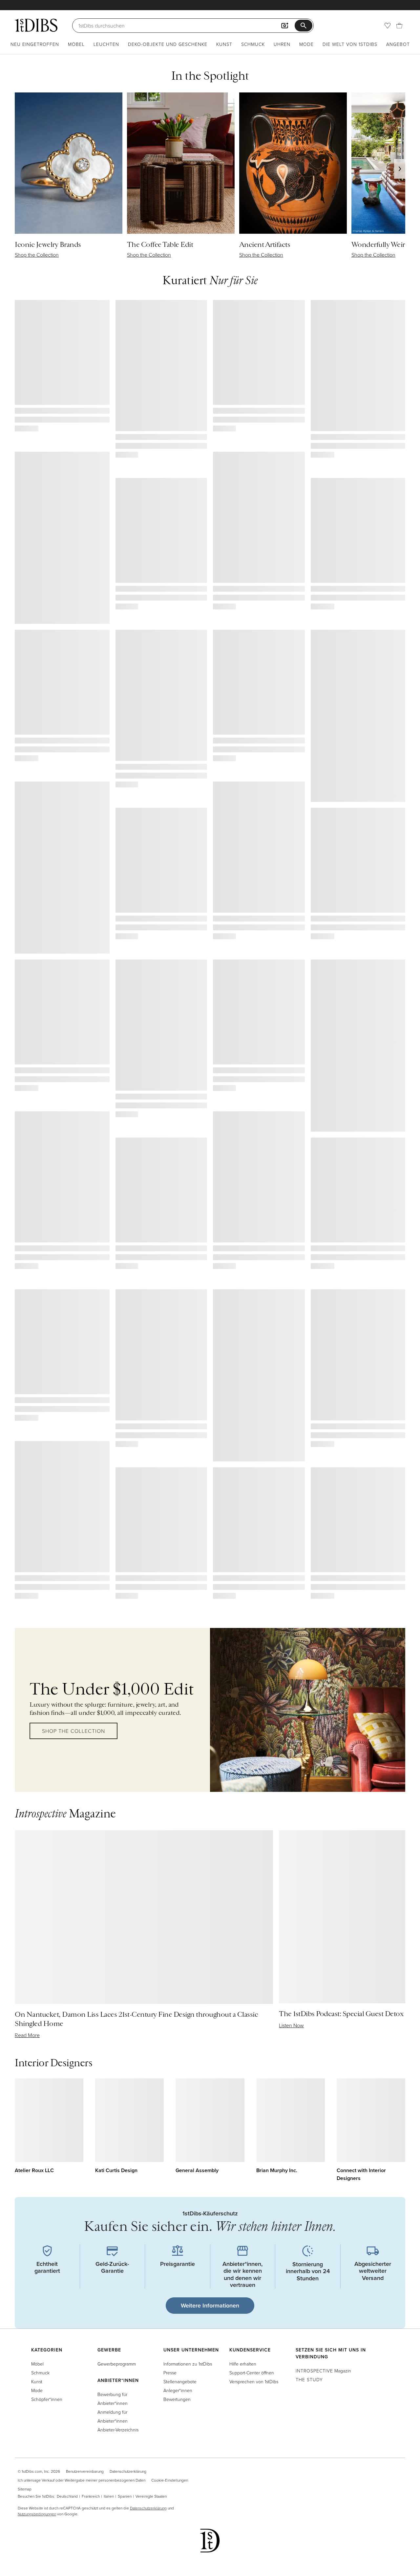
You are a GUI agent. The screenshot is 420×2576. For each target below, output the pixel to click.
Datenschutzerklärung (128, 2471)
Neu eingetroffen (35, 44)
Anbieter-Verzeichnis (118, 2430)
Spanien (125, 2496)
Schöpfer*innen (47, 2399)
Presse (170, 2373)
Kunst (224, 44)
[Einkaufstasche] (399, 26)
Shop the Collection (73, 1731)
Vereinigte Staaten (151, 2496)
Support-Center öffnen (252, 2373)
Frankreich (91, 2496)
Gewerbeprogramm (117, 2364)
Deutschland (67, 2496)
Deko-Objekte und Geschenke (168, 44)
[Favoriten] (388, 26)
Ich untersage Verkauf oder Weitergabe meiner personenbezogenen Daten (82, 2480)
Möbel (76, 44)
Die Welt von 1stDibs (350, 44)
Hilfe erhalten (243, 2364)
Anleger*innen (178, 2390)
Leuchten (106, 44)
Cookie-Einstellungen (170, 2480)
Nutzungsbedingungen (37, 2514)
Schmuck (253, 44)
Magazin (323, 2371)
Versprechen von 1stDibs (254, 2381)
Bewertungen (177, 2399)
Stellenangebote (180, 2381)
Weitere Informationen (210, 2305)
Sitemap (25, 2489)
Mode (306, 44)
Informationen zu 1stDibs (188, 2364)
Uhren (282, 44)
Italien (109, 2496)
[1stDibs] (36, 25)
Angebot (398, 44)
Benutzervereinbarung (85, 2471)
